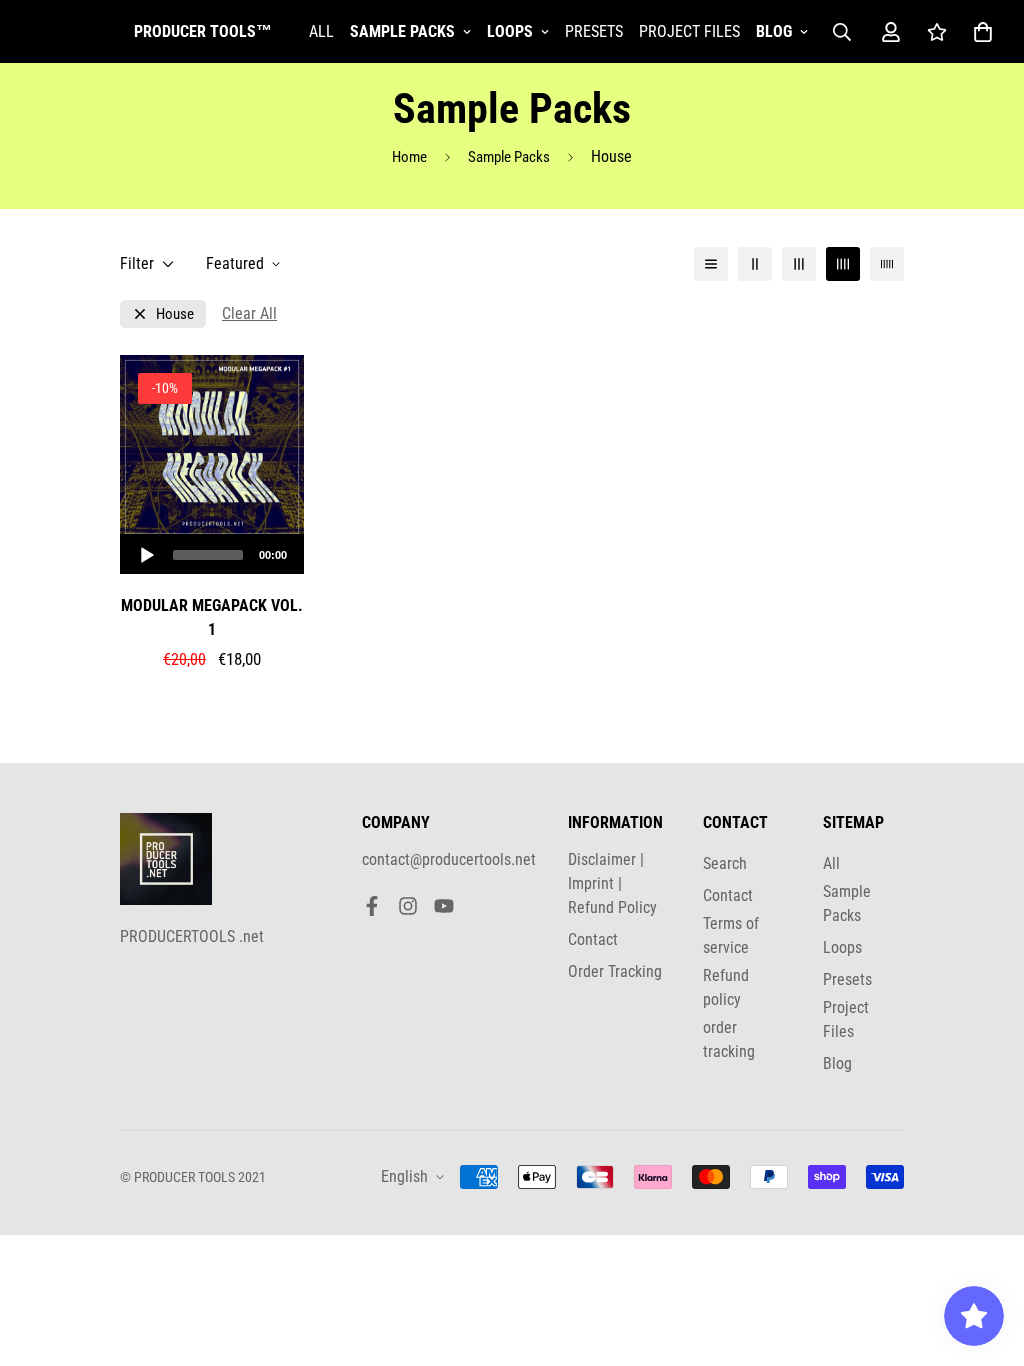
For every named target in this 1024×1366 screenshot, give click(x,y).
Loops (510, 31)
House (175, 314)
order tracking (729, 1039)
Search (725, 863)
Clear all (249, 313)
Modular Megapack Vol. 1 (212, 617)
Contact (593, 939)
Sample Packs (402, 31)
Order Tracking (615, 971)
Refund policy (726, 987)
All (321, 31)
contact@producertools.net (449, 859)
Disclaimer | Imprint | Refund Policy (612, 883)
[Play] (147, 555)
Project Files (689, 31)
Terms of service (731, 935)
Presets (594, 31)
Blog (774, 31)
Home (409, 157)
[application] (212, 554)
